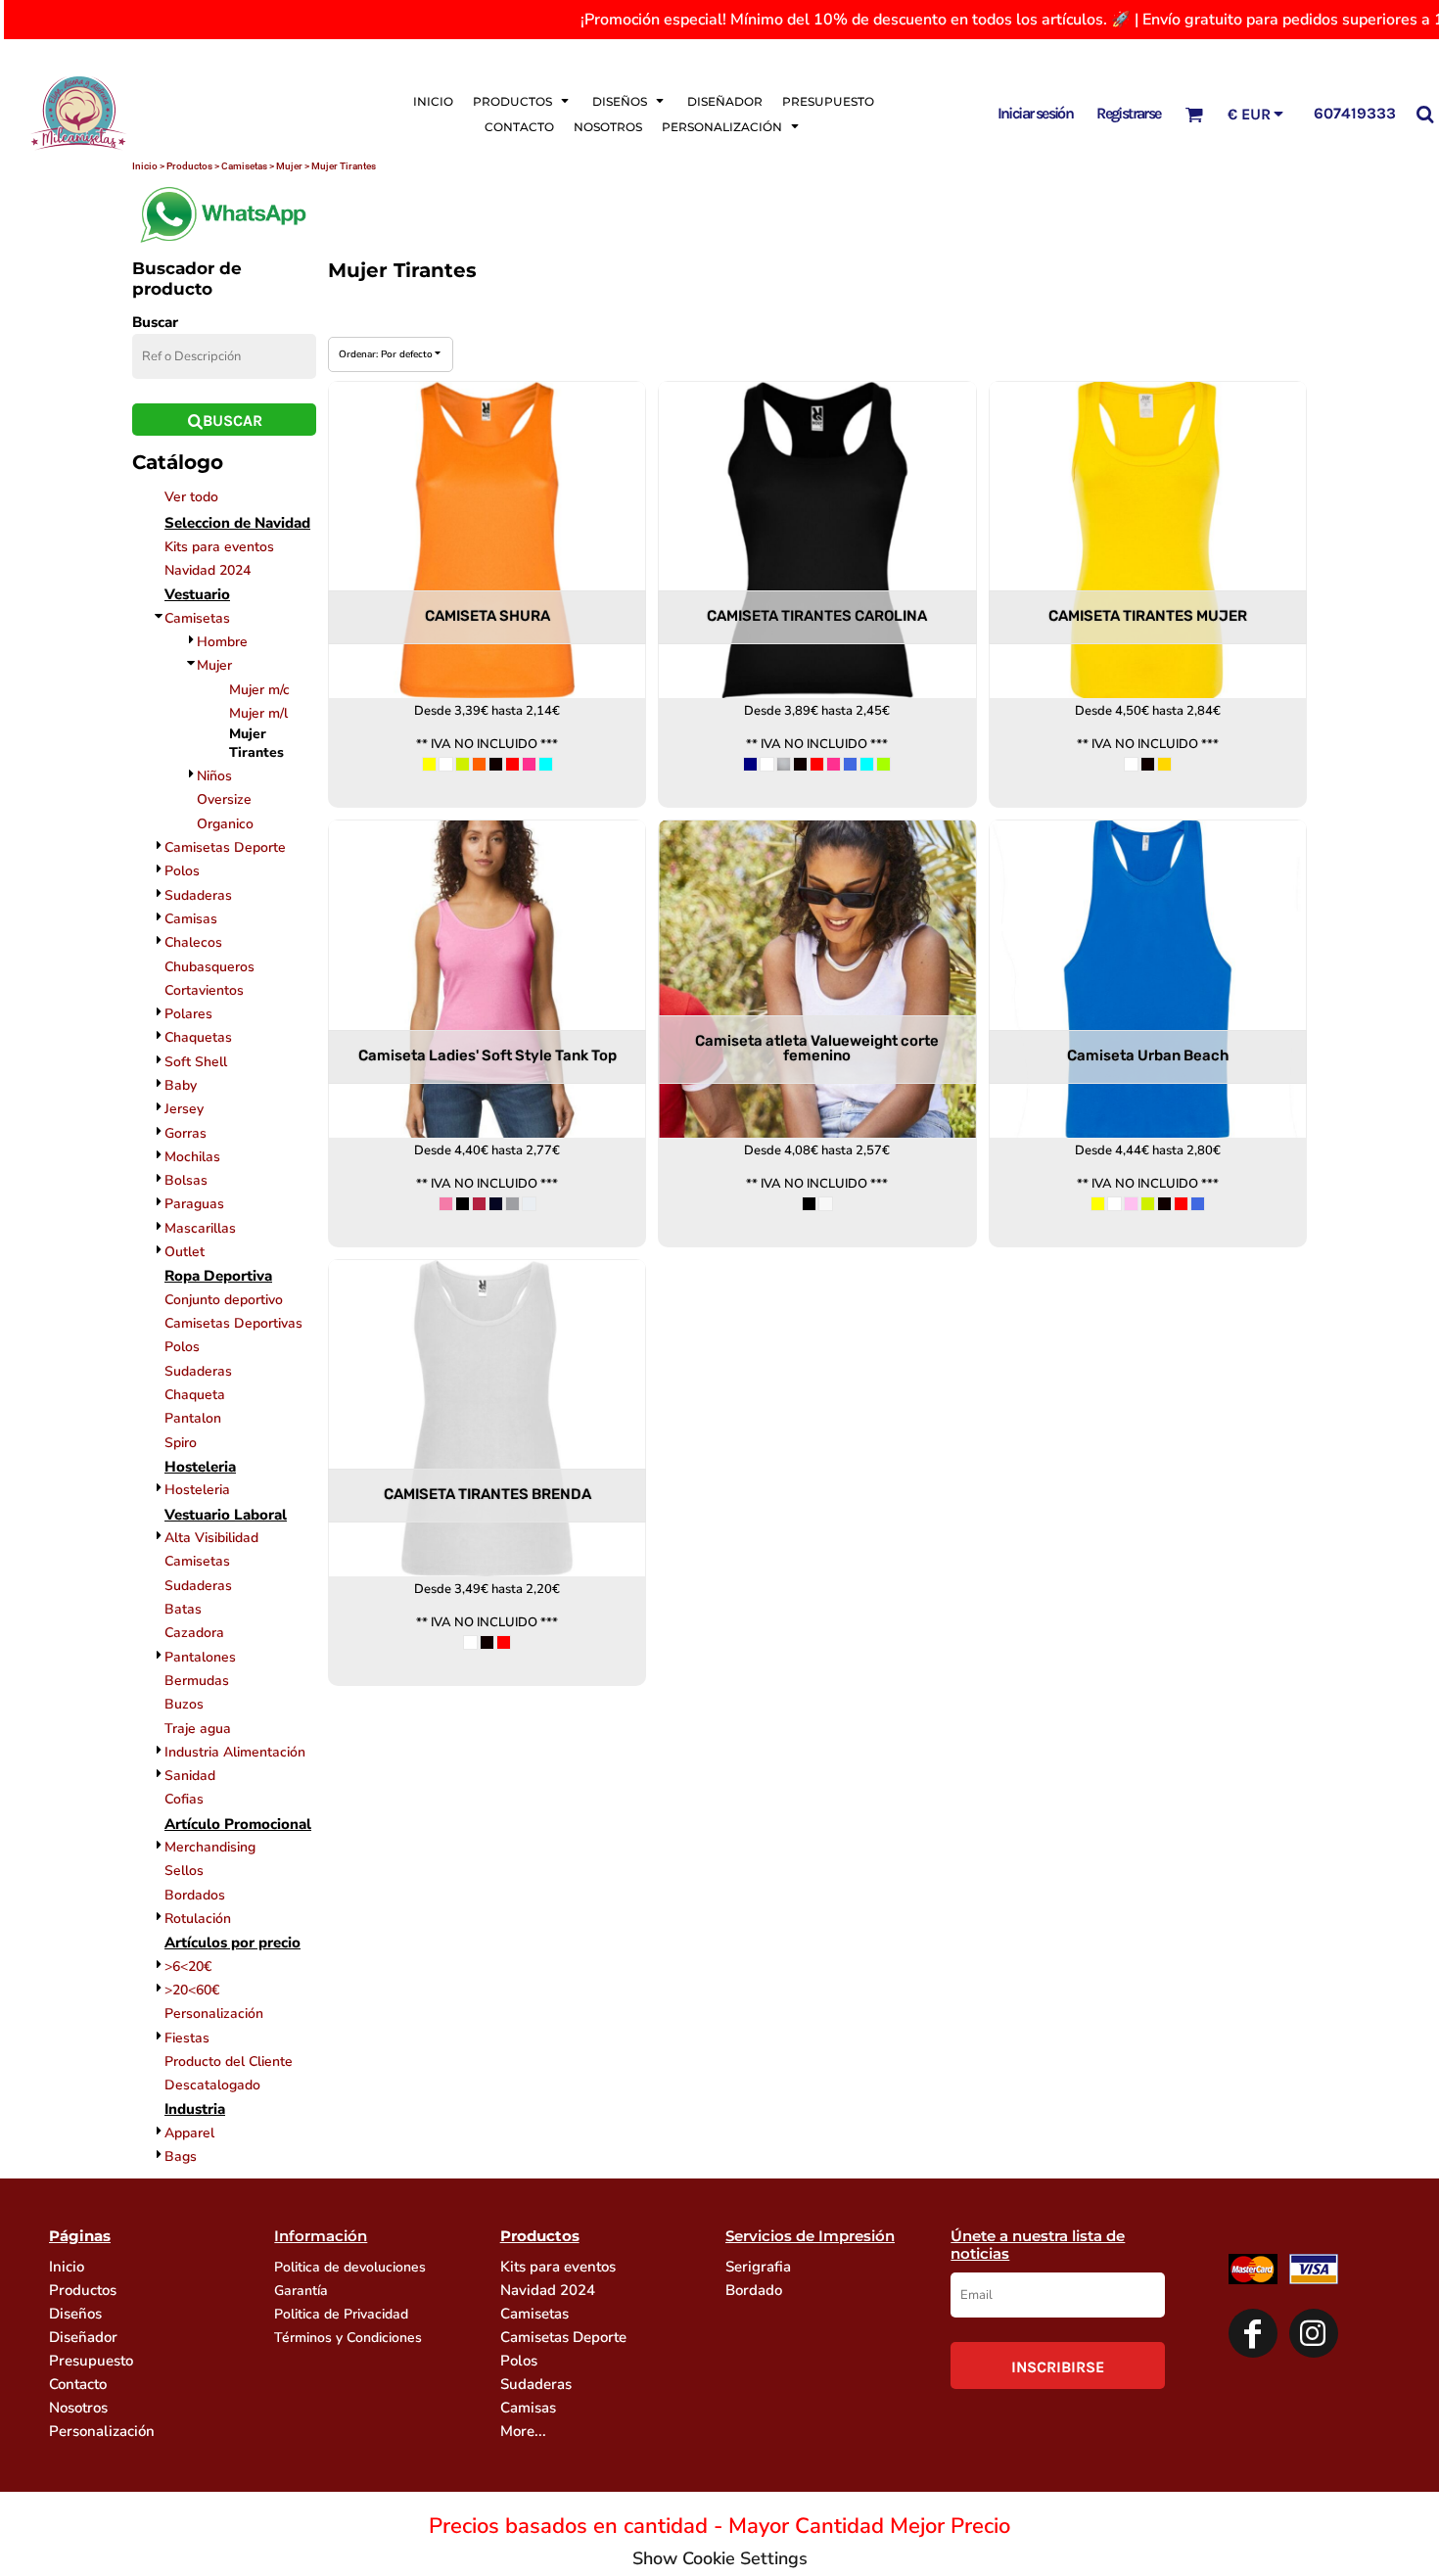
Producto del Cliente (229, 2061)
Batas (183, 1609)
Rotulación (198, 1919)
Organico (225, 824)
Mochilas (192, 1157)
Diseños (75, 2314)
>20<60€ (192, 1990)
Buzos (184, 1704)
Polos (182, 871)
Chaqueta (195, 1395)
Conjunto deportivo (224, 1300)
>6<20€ (188, 1967)
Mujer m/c (259, 690)
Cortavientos (204, 990)
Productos (83, 2290)
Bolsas (186, 1180)
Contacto (78, 2384)
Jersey (184, 1109)
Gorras (186, 1133)
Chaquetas (198, 1037)
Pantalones (200, 1657)
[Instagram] (1314, 2333)
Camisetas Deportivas (233, 1323)
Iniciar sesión (1036, 113)
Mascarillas (200, 1228)
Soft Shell (196, 1062)
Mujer (214, 665)
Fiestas (187, 2038)
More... (523, 2431)
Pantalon (193, 1418)
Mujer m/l (258, 713)
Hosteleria (197, 1490)
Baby (181, 1085)
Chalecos (193, 942)
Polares (188, 1014)
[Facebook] (1253, 2333)
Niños (214, 776)
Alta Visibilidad (211, 1538)
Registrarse (1128, 113)
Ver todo (191, 497)
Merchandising (210, 1847)
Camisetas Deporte (225, 847)
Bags (181, 2156)
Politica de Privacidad (341, 2314)
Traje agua (198, 1729)
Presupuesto (91, 2361)
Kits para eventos (219, 547)
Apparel (189, 2133)
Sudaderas (198, 895)
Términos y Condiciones (348, 2338)
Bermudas (197, 1681)
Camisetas (197, 618)
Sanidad (190, 1776)
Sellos (184, 1871)
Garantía (301, 2291)
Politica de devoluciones (350, 2267)
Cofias (184, 1799)
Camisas (191, 919)
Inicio (67, 2267)
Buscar (155, 322)
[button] (523, 101)
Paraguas (194, 1204)
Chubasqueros (209, 967)
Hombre (222, 642)
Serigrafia (758, 2267)
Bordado (754, 2290)
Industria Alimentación (235, 1752)
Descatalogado (212, 2085)
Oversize (224, 799)
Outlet (185, 1252)
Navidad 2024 (208, 570)
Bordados (195, 1895)
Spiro (181, 1443)
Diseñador (83, 2337)
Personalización (214, 2014)
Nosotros (78, 2408)
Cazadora (194, 1633)
